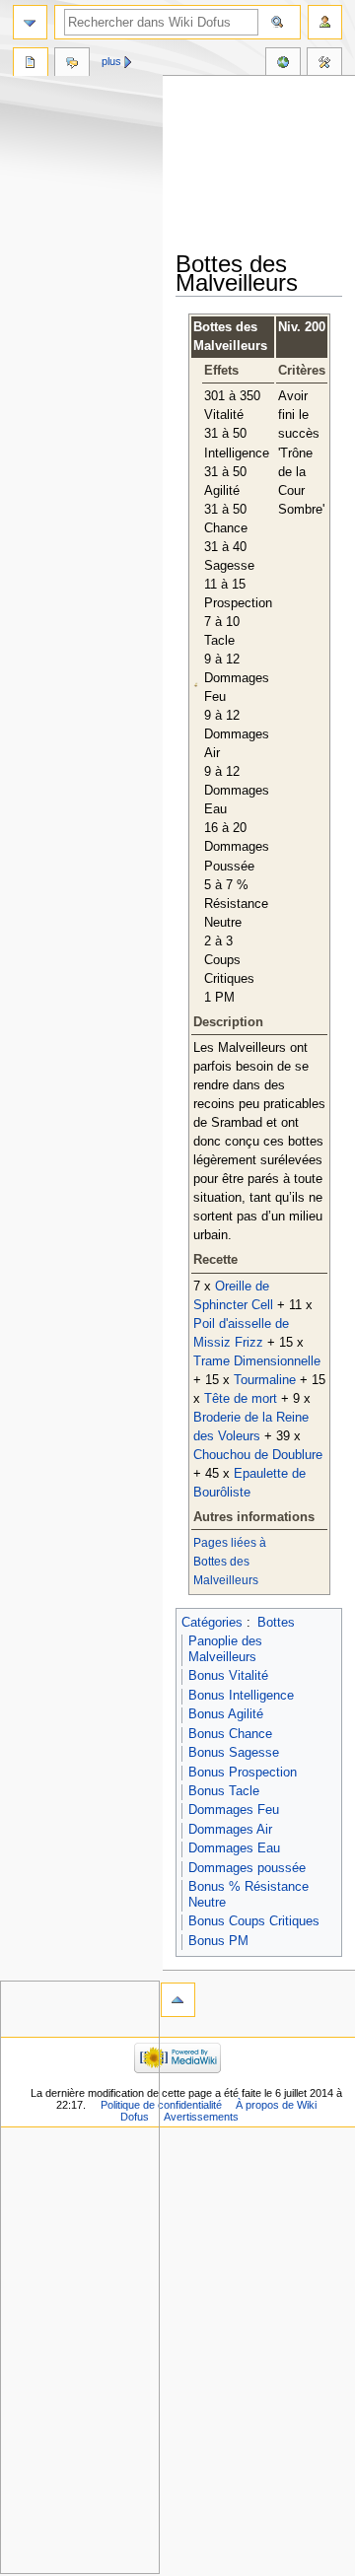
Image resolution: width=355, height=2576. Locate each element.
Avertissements (201, 2117)
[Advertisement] (265, 165)
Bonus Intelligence (241, 1696)
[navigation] (30, 22)
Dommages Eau (234, 1848)
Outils (324, 64)
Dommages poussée (247, 1868)
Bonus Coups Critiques (254, 1921)
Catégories (212, 1623)
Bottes (276, 1623)
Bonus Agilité (226, 1714)
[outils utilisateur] (325, 22)
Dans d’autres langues (283, 64)
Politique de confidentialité (161, 2105)
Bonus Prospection (243, 1773)
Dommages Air (230, 1830)
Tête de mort (241, 1399)
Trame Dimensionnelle (257, 1361)
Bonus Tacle (224, 1791)
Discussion (72, 64)
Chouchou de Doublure (258, 1455)
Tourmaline (265, 1380)
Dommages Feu (234, 1810)
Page (31, 64)
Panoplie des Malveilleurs (225, 1649)
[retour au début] (178, 2000)
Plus (111, 61)
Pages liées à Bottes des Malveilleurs (230, 1562)
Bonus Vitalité (228, 1676)
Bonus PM (218, 1941)
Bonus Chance (230, 1734)
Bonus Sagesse (234, 1753)
